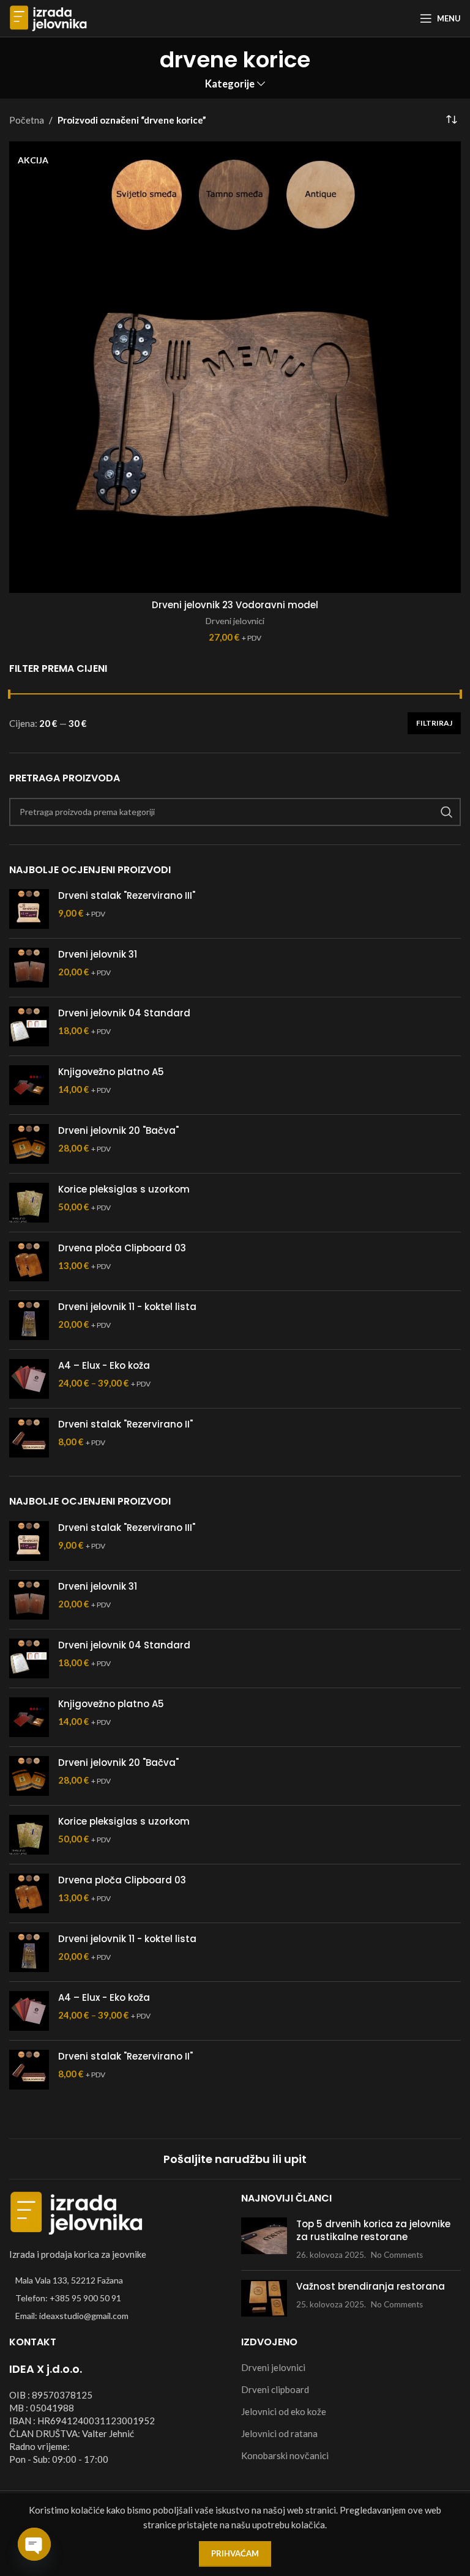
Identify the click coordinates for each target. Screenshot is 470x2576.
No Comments (397, 2255)
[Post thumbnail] (264, 2239)
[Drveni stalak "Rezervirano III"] (29, 909)
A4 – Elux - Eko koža (104, 1365)
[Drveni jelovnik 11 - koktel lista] (29, 1320)
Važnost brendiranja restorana (371, 2286)
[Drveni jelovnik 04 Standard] (29, 1026)
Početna (27, 120)
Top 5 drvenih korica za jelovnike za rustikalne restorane (373, 2230)
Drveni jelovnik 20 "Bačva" (118, 1130)
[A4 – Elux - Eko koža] (29, 1379)
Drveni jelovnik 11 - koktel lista (127, 1307)
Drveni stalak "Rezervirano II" (125, 1424)
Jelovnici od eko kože (284, 2411)
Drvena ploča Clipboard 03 (122, 1248)
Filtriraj (434, 723)
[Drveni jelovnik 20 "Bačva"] (29, 1144)
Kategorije (230, 84)
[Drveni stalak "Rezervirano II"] (29, 1438)
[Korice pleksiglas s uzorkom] (29, 1203)
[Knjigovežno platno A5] (29, 1085)
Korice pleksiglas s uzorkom (124, 1189)
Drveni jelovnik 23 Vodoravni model (235, 605)
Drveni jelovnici (235, 621)
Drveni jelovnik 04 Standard (124, 1013)
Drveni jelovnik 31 (98, 954)
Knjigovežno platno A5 (111, 1072)
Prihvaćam (235, 2553)
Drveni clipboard (275, 2389)
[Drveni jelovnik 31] (29, 968)
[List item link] (119, 2298)
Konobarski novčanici (285, 2455)
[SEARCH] (447, 812)
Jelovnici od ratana (279, 2433)
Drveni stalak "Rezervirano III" (127, 895)
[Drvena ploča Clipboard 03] (29, 1261)
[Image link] (76, 2211)
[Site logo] (48, 17)
